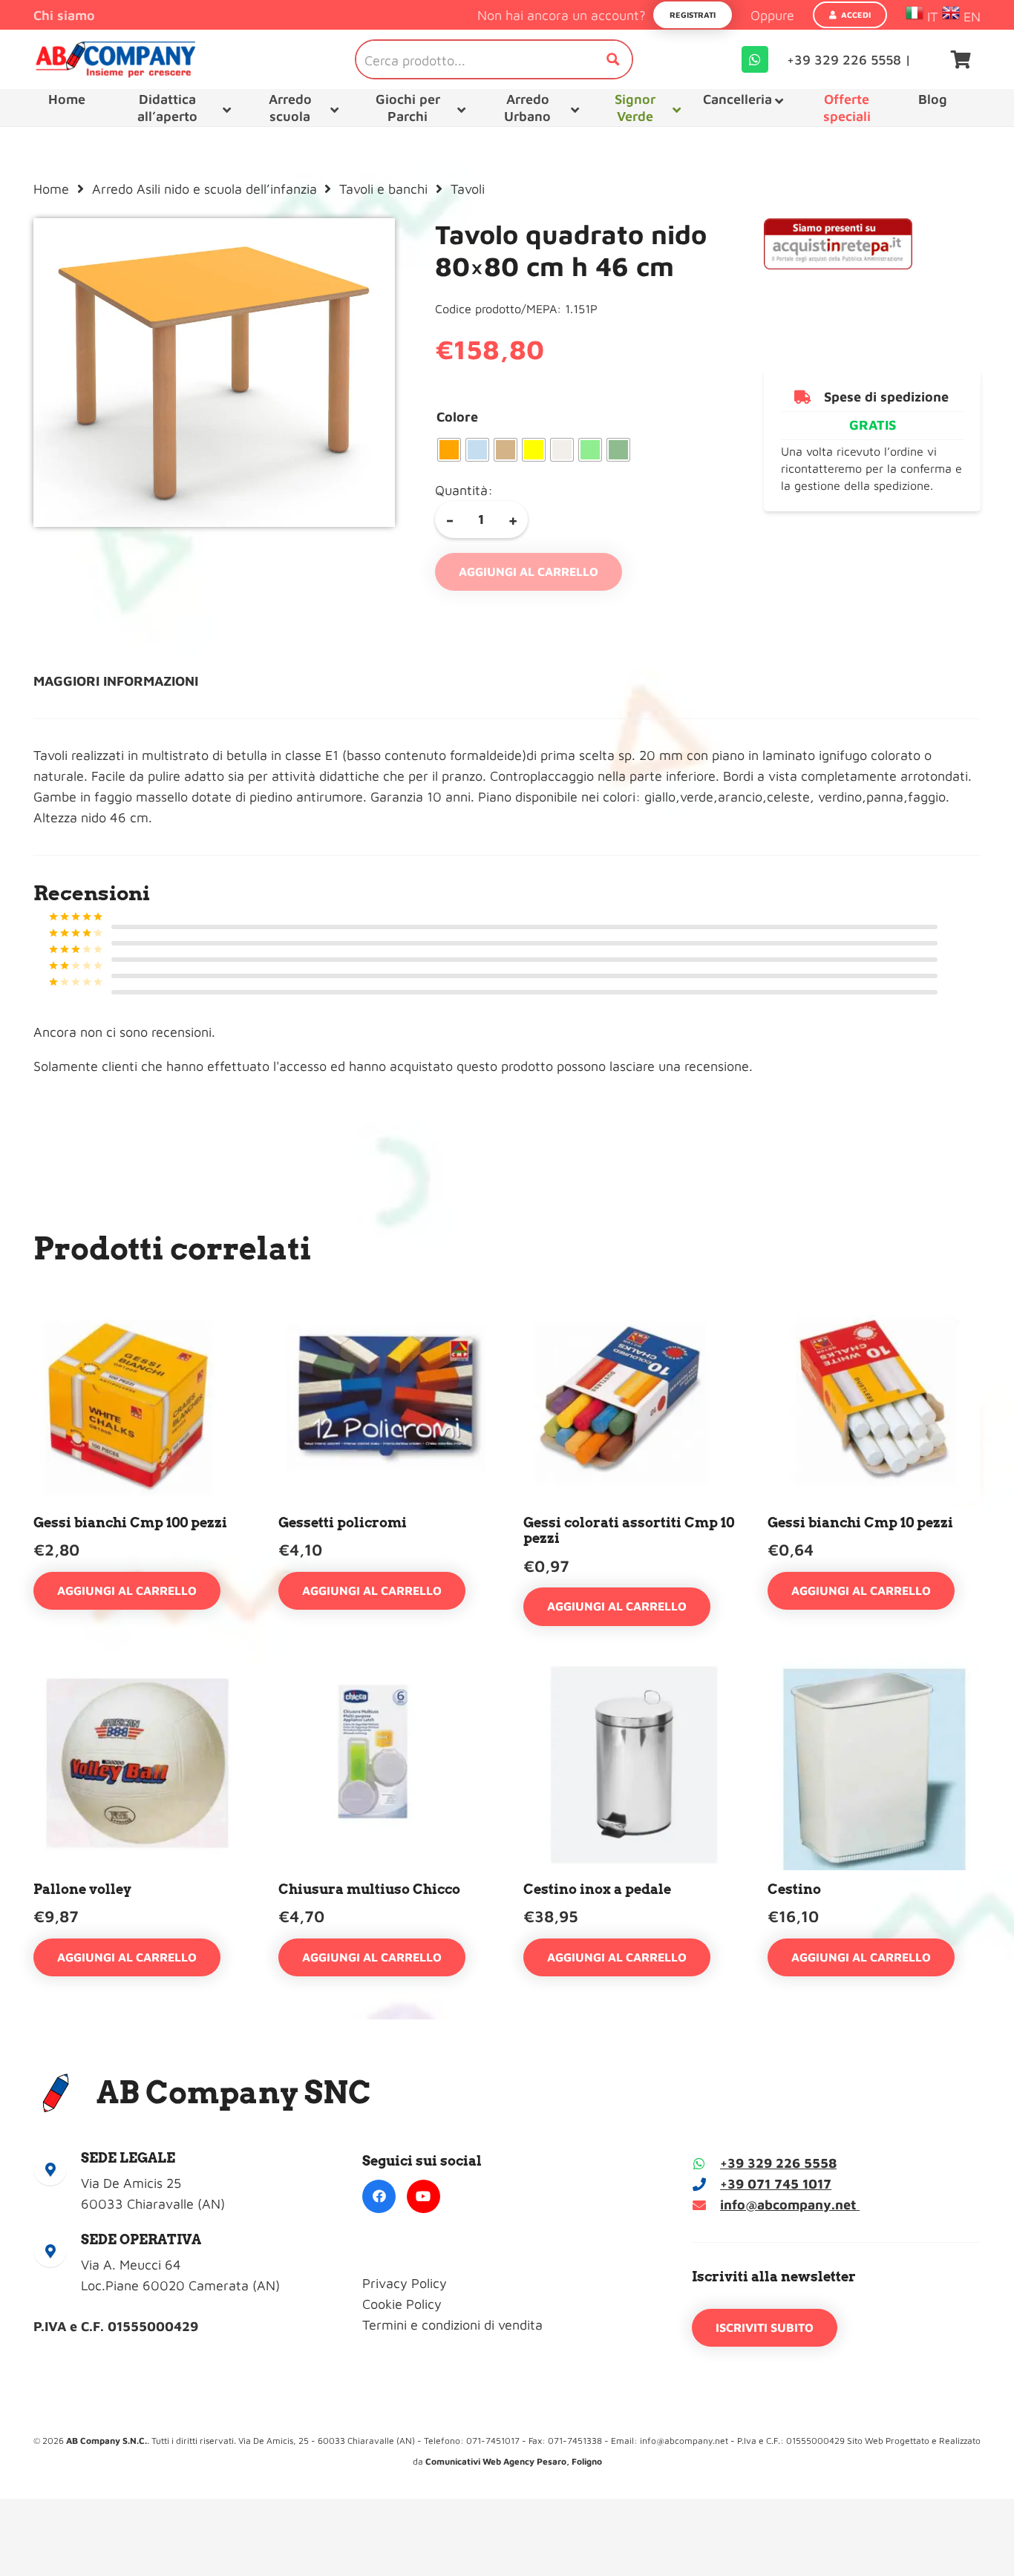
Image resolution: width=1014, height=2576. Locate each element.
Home (51, 189)
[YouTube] (423, 2196)
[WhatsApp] (755, 59)
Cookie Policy (402, 2304)
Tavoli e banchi (383, 189)
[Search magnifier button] (613, 59)
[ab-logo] (115, 59)
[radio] (449, 450)
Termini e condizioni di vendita (452, 2325)
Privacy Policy (405, 2283)
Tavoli (468, 189)
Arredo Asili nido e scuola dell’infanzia (205, 189)
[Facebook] (379, 2196)
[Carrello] (961, 59)
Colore (457, 417)
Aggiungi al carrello (529, 571)
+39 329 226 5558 (778, 2163)
